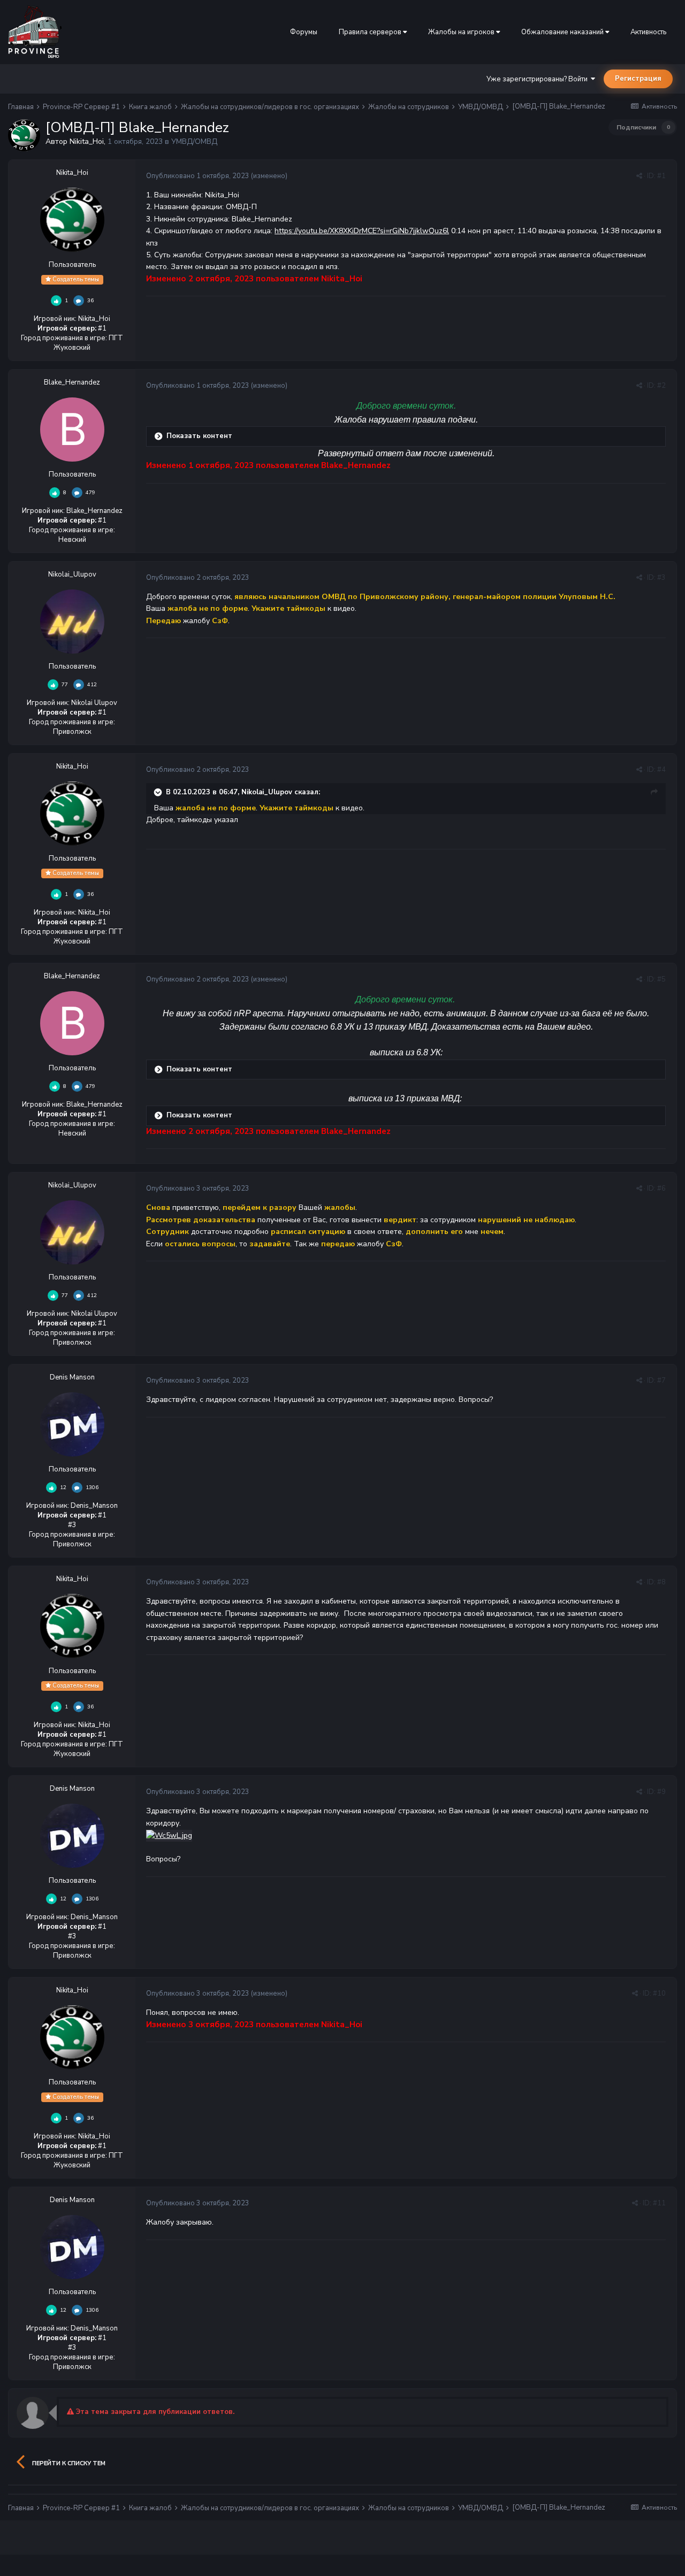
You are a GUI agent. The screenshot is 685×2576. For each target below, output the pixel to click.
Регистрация (638, 79)
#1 (661, 176)
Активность (648, 32)
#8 (661, 1582)
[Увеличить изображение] (169, 1835)
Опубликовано (198, 176)
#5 (661, 979)
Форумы (304, 32)
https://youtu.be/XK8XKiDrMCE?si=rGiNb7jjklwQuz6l (362, 231)
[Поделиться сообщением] (639, 176)
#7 (661, 1381)
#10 (659, 1994)
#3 (661, 578)
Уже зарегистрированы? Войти (539, 79)
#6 (661, 1189)
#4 (661, 770)
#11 (659, 2203)
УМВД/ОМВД (194, 141)
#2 (661, 386)
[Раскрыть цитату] (159, 792)
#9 (661, 1792)
